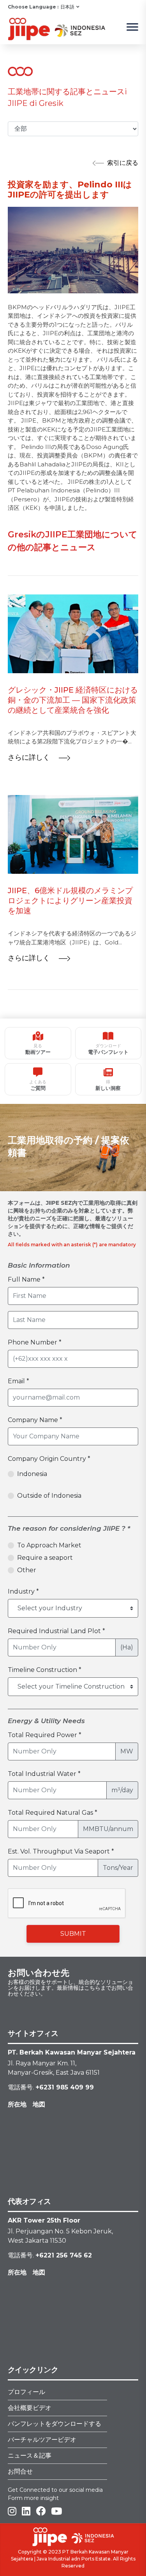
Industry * (23, 1591)
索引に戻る (123, 163)
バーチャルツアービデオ (42, 2440)
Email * (18, 1381)
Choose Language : (33, 7)
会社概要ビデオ (30, 2408)
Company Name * (35, 1420)
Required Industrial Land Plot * (56, 1631)
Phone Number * (35, 1342)
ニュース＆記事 (30, 2456)
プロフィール (26, 2392)
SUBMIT (73, 1934)
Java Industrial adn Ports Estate (74, 2559)
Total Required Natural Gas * (53, 1813)
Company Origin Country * (49, 1459)
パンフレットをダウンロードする (55, 2424)
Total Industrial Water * (44, 1774)
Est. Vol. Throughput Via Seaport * (61, 1851)
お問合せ (20, 2471)
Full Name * (26, 1279)
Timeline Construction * (45, 1670)
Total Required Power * (45, 1735)
